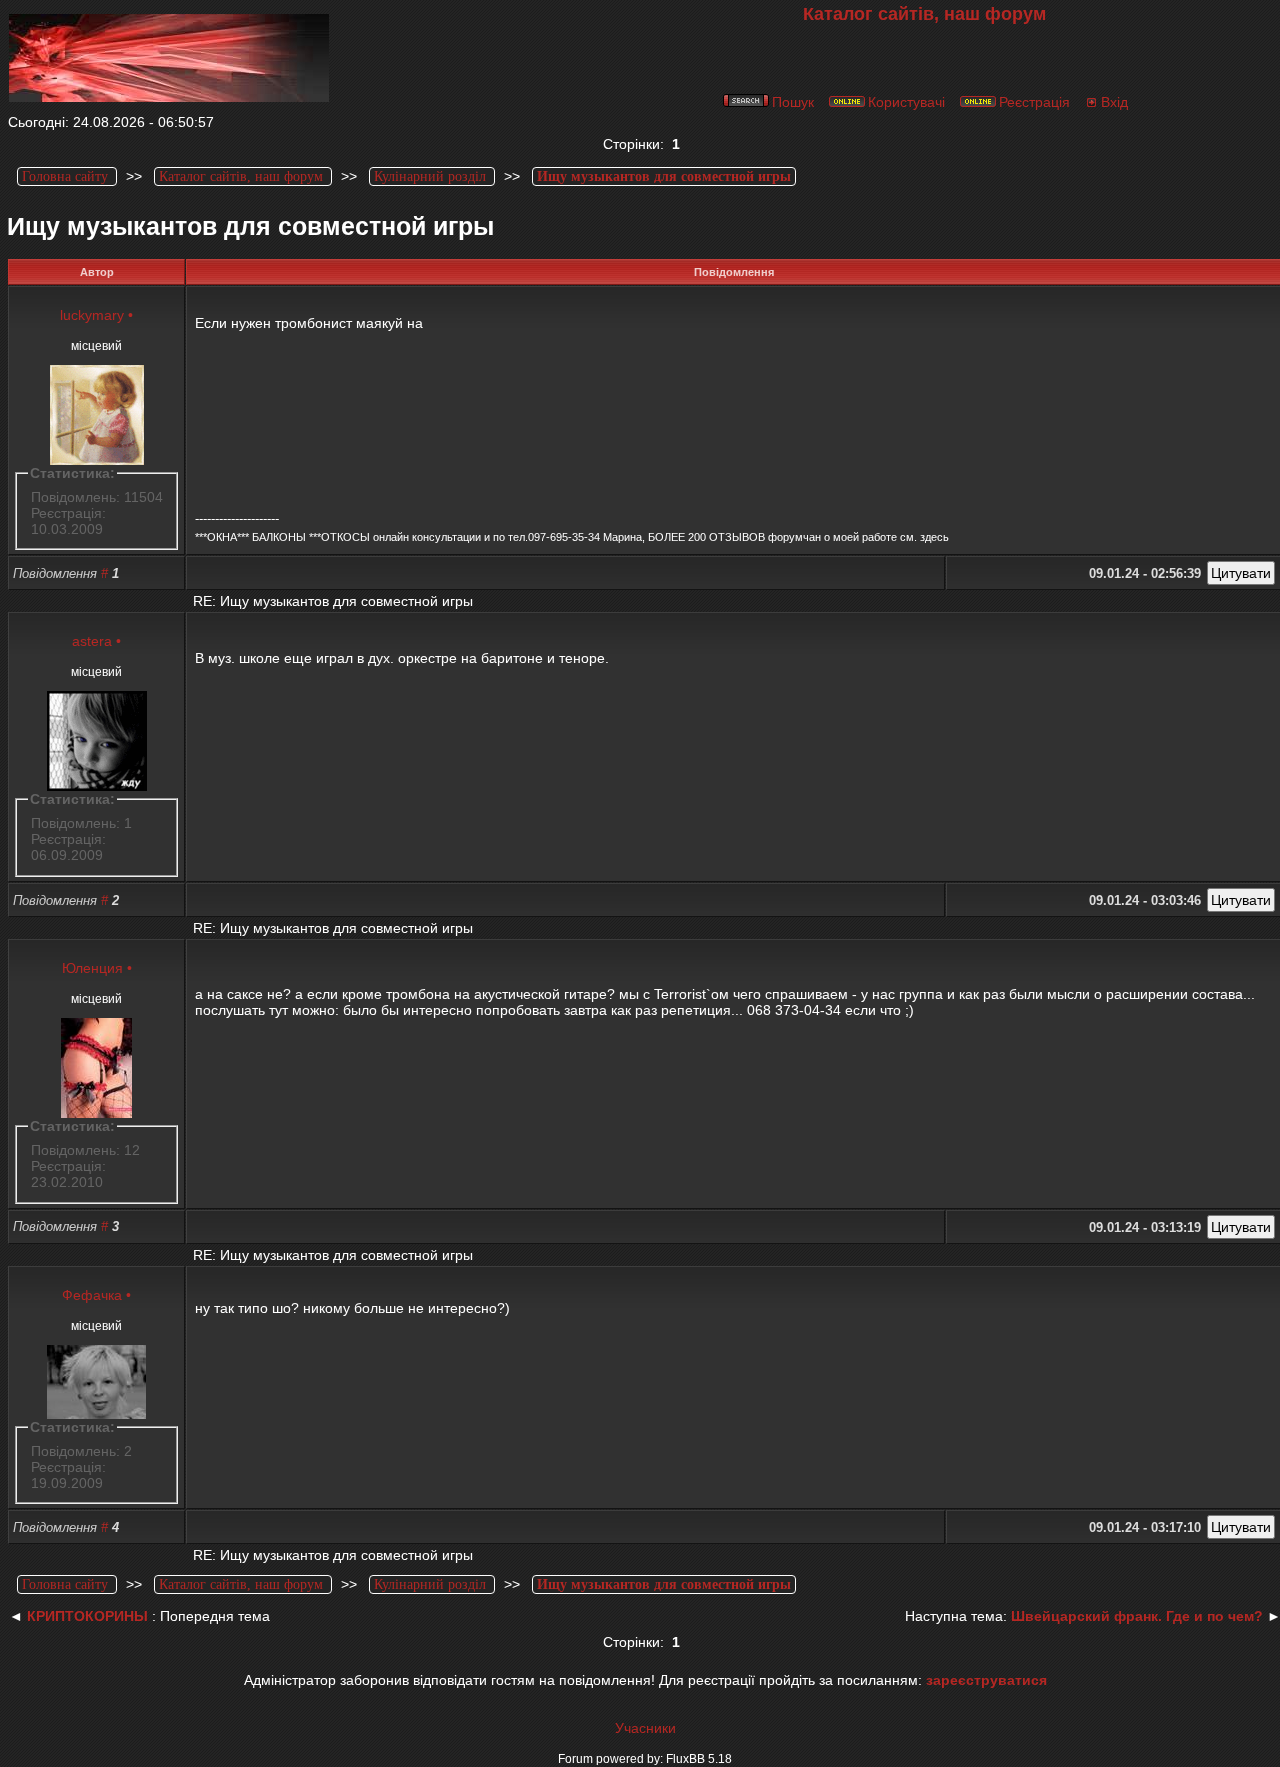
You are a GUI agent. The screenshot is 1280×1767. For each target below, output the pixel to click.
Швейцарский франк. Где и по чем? (1137, 1616)
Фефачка (92, 1295)
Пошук (793, 102)
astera (92, 641)
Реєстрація (1034, 102)
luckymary (92, 315)
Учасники (645, 1728)
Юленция (92, 968)
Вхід (1114, 102)
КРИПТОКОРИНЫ (87, 1616)
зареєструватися (986, 1680)
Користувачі (906, 102)
